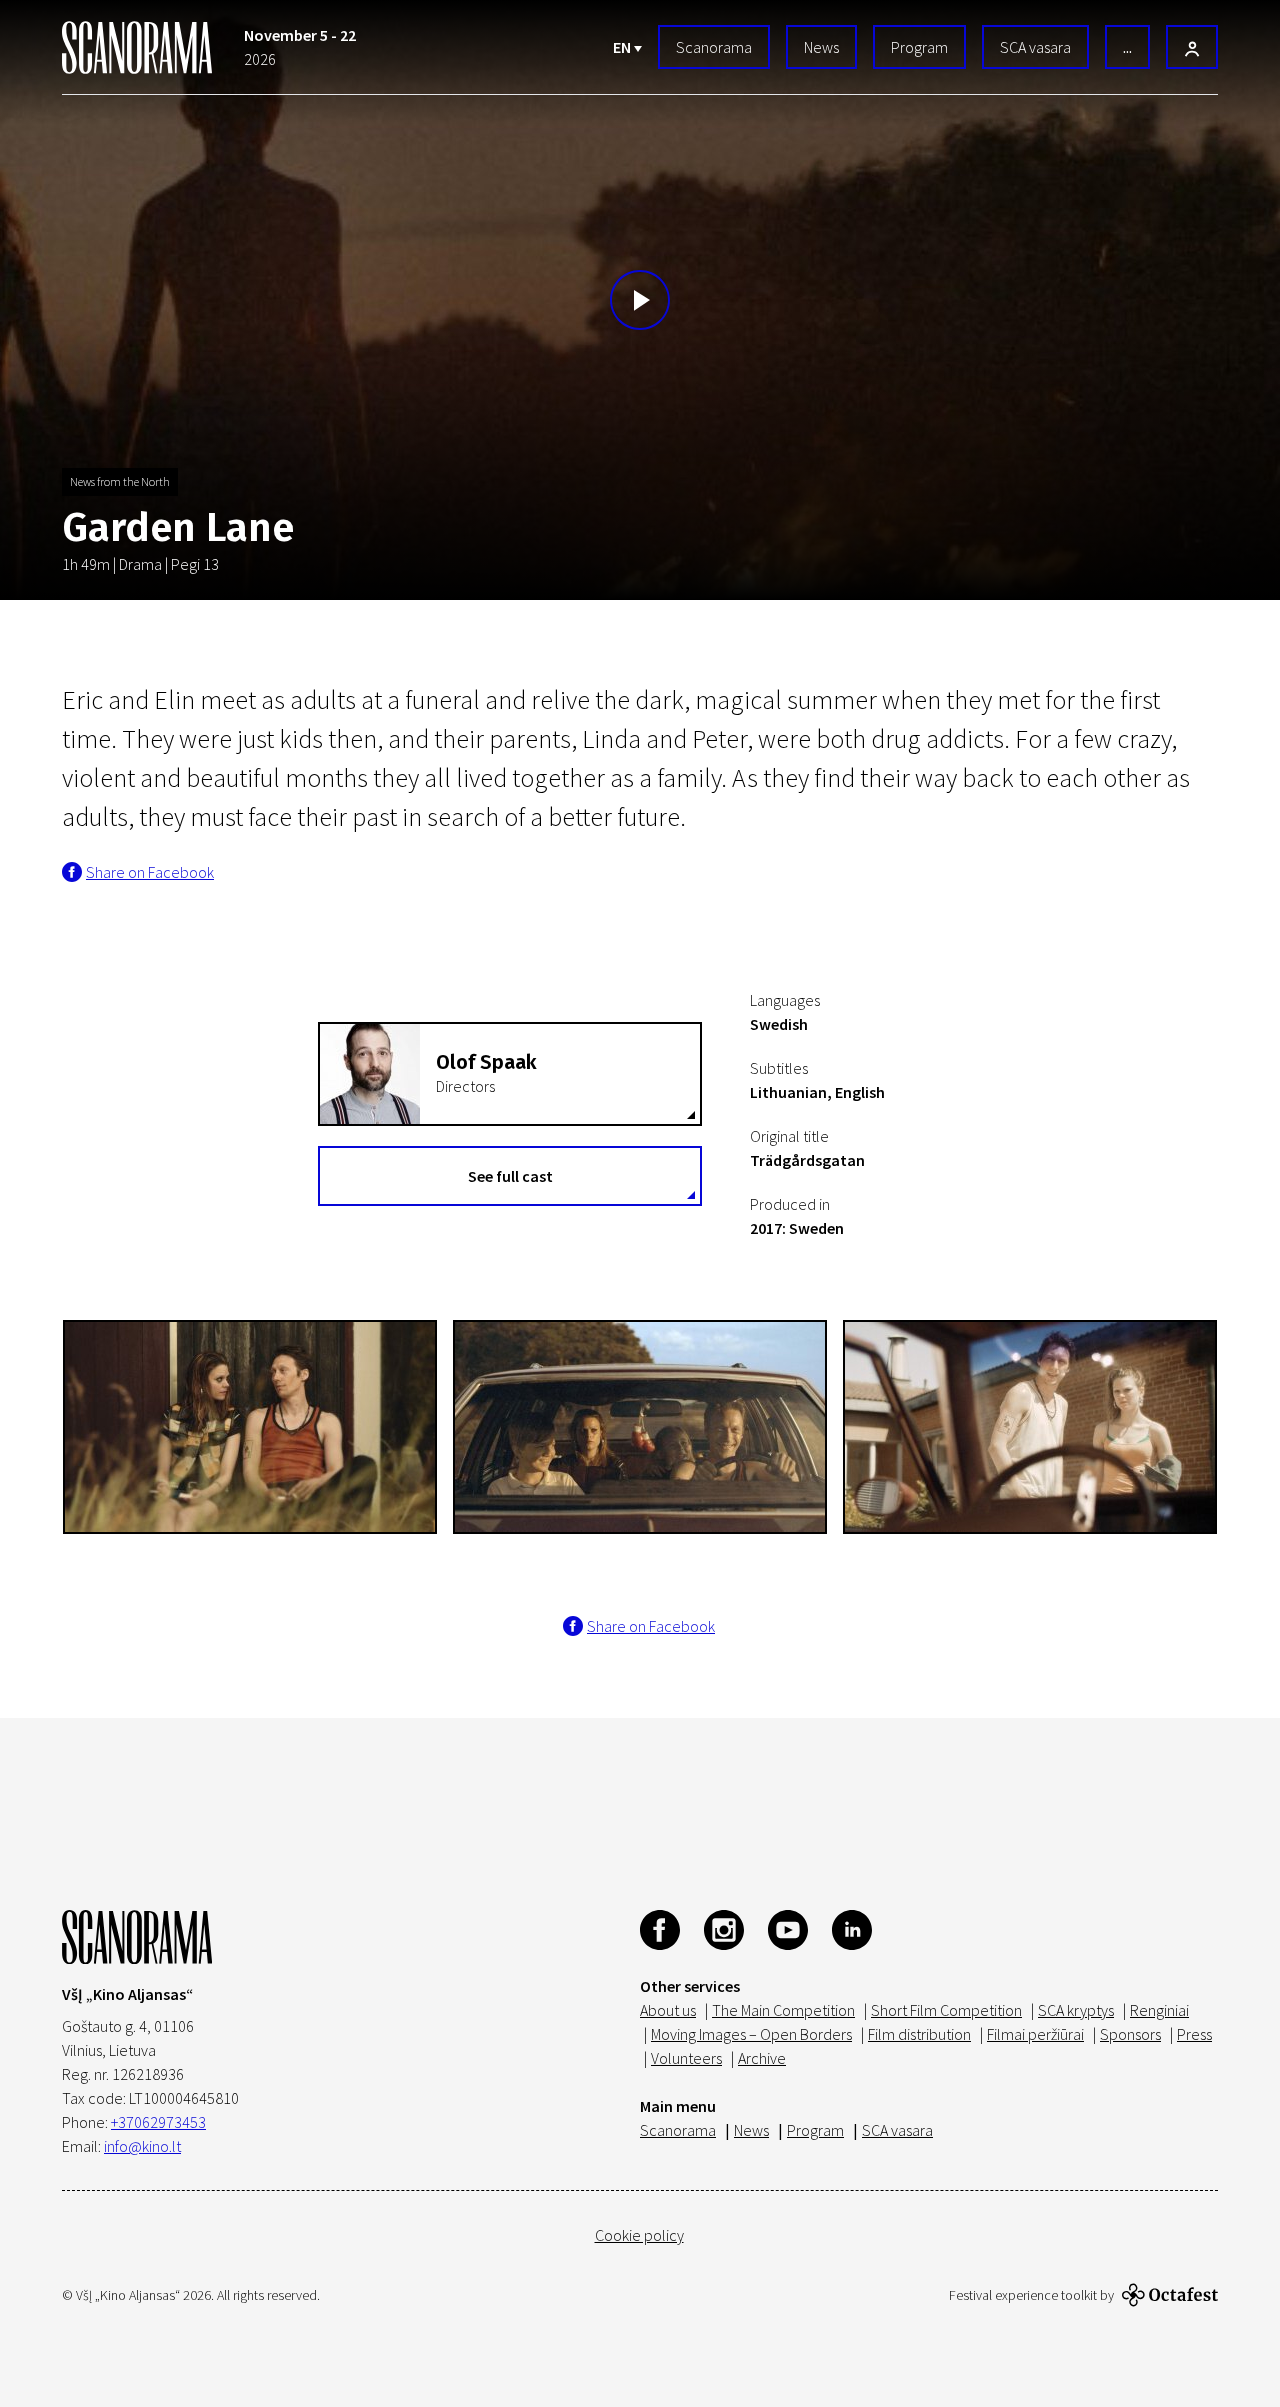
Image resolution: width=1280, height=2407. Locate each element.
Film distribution (919, 2034)
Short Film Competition (946, 2010)
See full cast (510, 1176)
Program (919, 47)
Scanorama (714, 47)
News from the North (120, 481)
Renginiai (1159, 2010)
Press (1194, 2034)
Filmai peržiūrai (1035, 2034)
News (821, 47)
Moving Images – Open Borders (751, 2034)
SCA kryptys (1076, 2010)
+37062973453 (158, 2122)
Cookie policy (639, 2235)
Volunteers (686, 2058)
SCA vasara (1035, 47)
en (623, 47)
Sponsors (1130, 2034)
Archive (762, 2058)
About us (668, 2010)
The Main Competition (783, 2010)
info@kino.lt (142, 2146)
